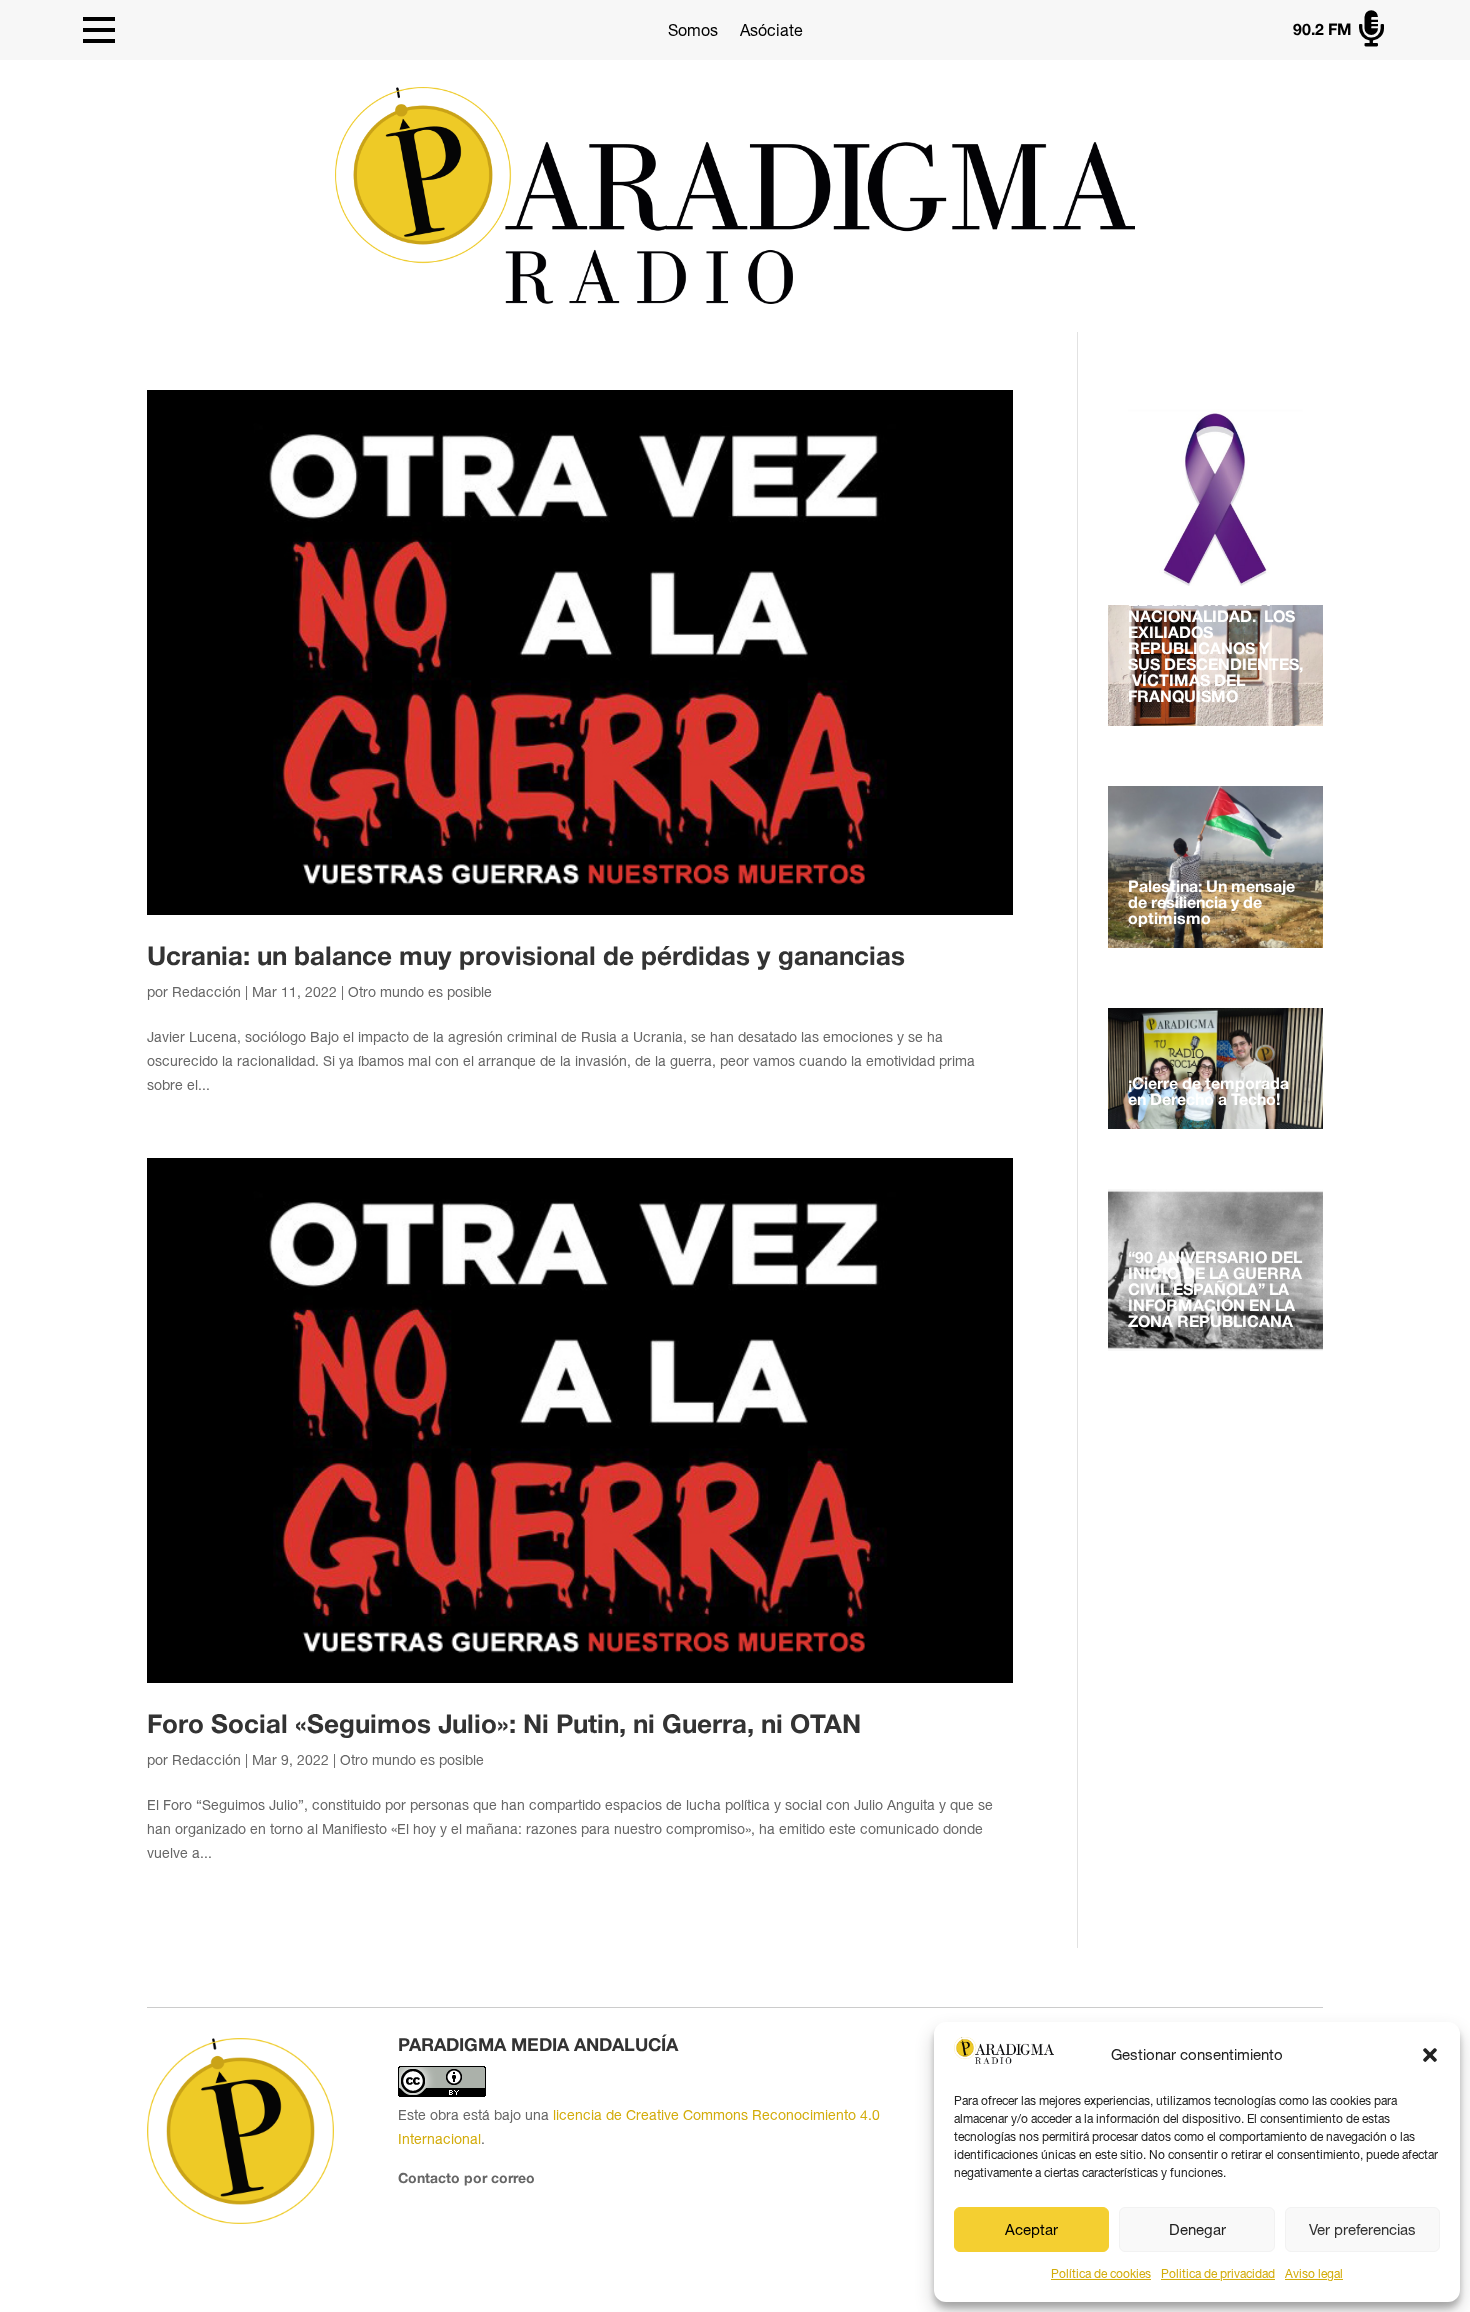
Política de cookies (1101, 2274)
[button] (1430, 2055)
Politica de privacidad (1218, 2274)
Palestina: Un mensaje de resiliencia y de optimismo (1211, 904)
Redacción (206, 992)
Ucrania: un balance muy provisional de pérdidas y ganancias (526, 958)
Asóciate (771, 30)
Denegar (1197, 2229)
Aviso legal (1314, 2274)
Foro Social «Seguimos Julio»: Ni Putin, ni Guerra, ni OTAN (504, 1726)
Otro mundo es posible (420, 992)
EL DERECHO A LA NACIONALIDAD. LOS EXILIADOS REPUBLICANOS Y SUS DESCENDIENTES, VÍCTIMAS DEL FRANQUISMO (1215, 650)
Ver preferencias (1362, 2229)
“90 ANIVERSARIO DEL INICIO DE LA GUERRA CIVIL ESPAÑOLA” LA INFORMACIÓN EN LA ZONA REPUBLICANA (1215, 1291)
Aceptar (1031, 2229)
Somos (693, 30)
